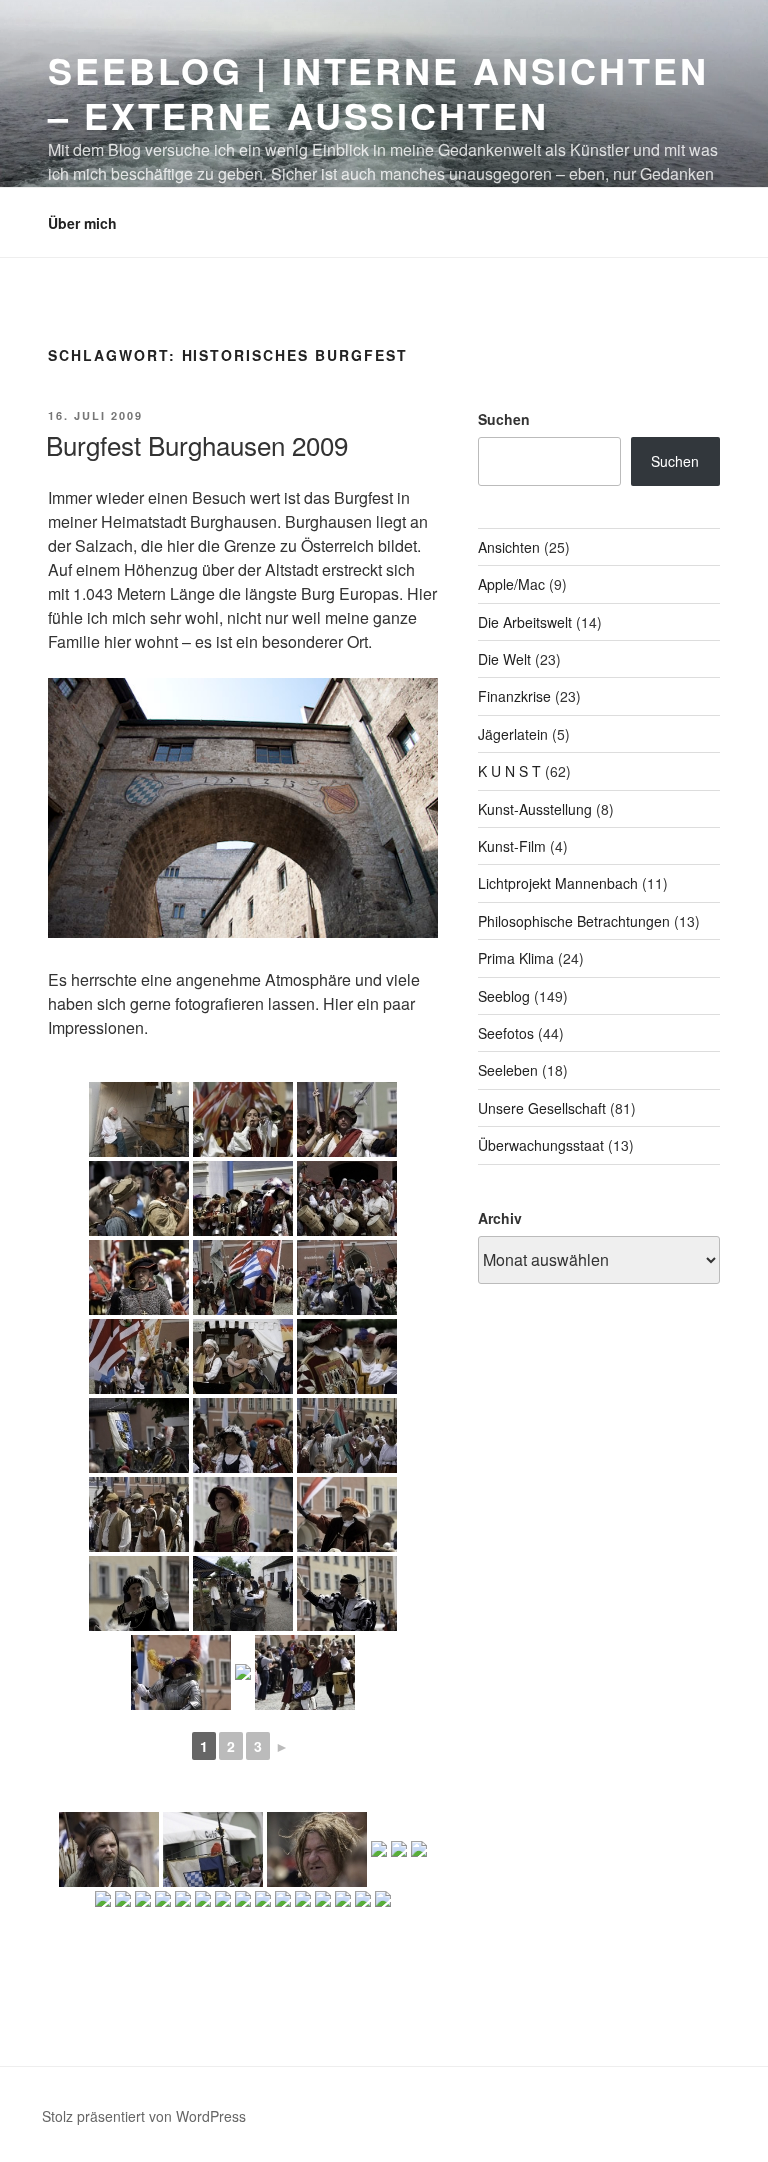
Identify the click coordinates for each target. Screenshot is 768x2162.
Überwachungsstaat (541, 1145)
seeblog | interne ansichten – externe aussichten (378, 92)
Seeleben (508, 1070)
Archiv (500, 1218)
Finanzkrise (514, 696)
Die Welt (504, 659)
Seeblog (504, 996)
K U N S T (509, 771)
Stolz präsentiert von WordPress (144, 2116)
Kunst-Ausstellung (535, 809)
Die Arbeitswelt (525, 622)
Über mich (82, 223)
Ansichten (509, 547)
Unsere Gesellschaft (542, 1108)
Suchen (504, 419)
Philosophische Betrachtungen (574, 921)
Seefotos (506, 1033)
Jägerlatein (513, 734)
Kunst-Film (512, 846)
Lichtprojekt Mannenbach (558, 883)
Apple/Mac (511, 584)
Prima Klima (516, 958)
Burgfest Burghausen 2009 (197, 444)
